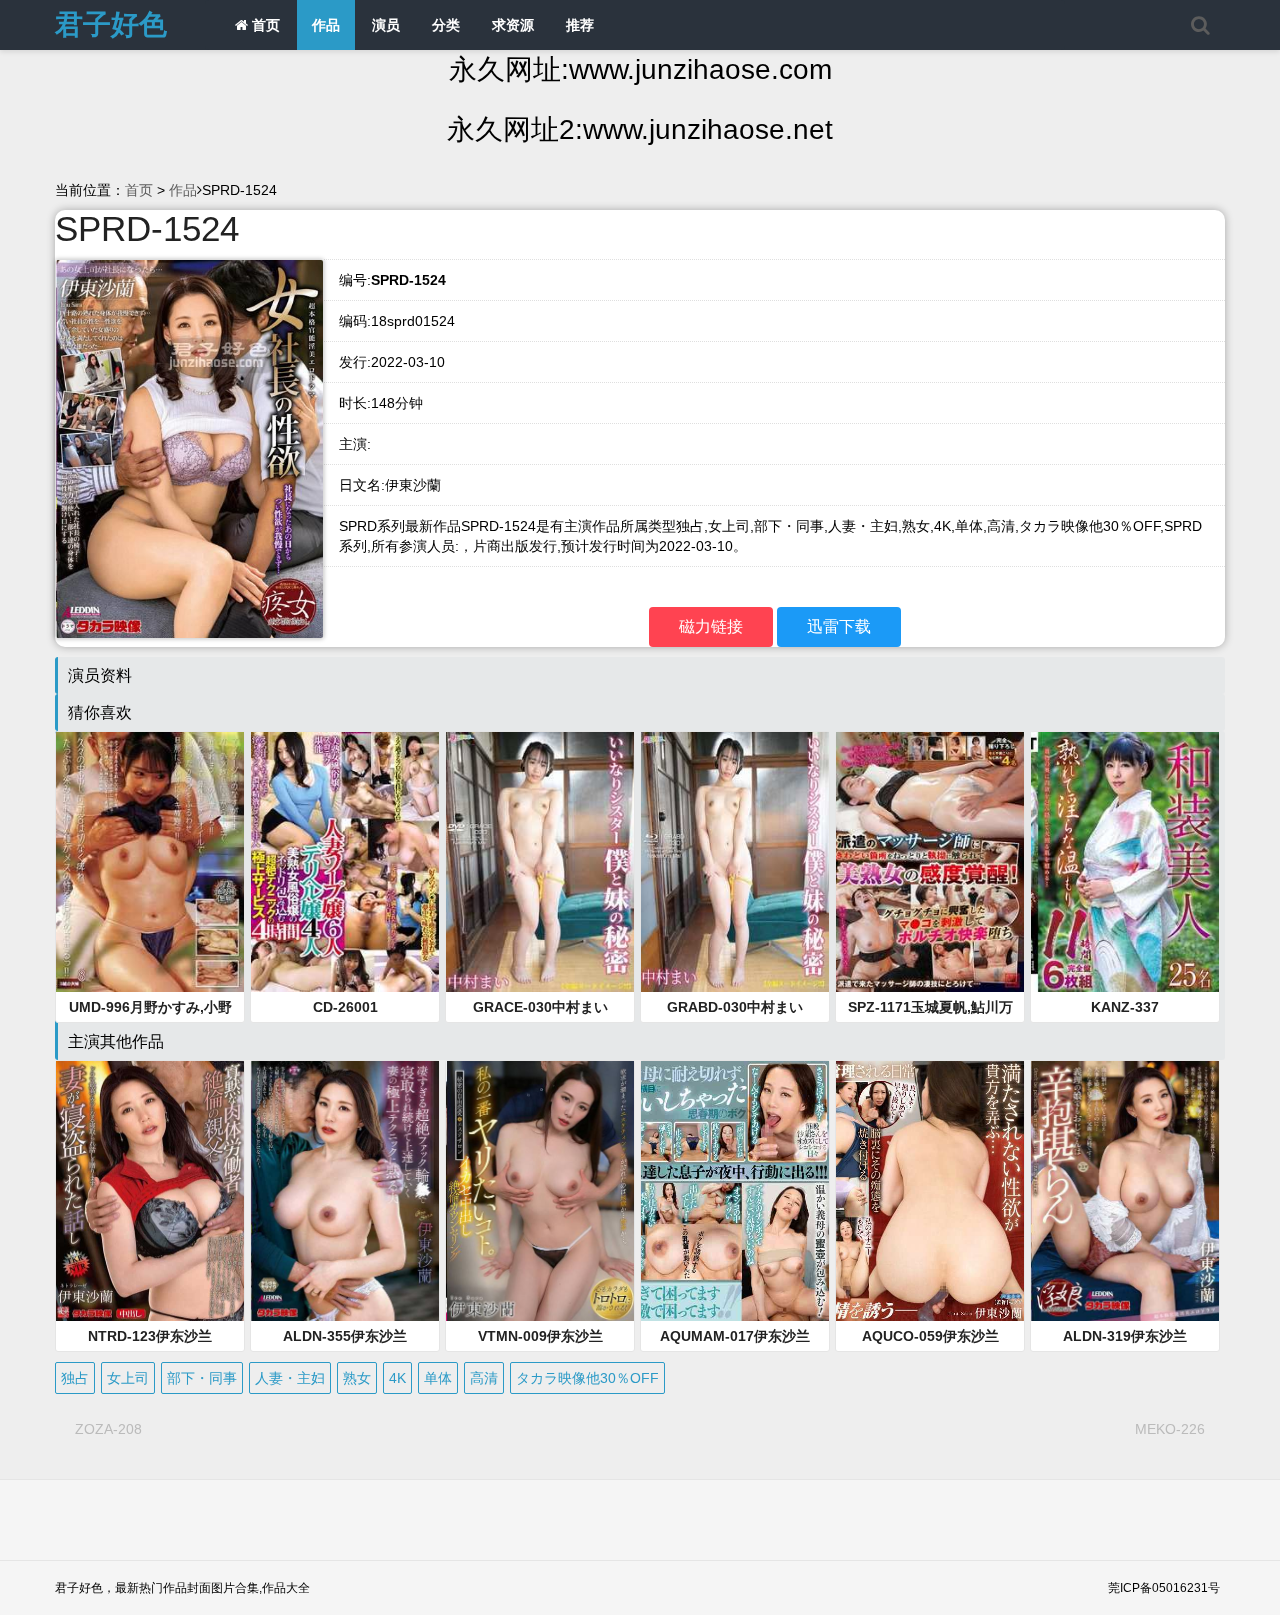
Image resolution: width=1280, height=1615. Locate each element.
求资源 (513, 25)
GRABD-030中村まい (735, 1007)
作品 (326, 25)
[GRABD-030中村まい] (735, 862)
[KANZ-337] (1125, 862)
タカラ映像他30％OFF (587, 1378)
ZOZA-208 (108, 1429)
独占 (75, 1378)
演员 (386, 25)
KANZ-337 (1125, 1007)
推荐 (580, 25)
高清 (484, 1378)
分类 (446, 25)
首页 (264, 25)
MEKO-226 (1170, 1429)
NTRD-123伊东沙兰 (150, 1336)
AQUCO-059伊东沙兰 (930, 1336)
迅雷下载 (839, 626)
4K (397, 1378)
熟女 (357, 1378)
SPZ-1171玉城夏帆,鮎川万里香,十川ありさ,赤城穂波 (930, 1008)
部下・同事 (202, 1378)
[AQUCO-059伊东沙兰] (930, 1191)
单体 (438, 1378)
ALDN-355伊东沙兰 (345, 1336)
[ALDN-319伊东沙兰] (1125, 1191)
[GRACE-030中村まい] (540, 862)
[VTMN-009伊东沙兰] (540, 1191)
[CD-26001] (345, 862)
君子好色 (111, 24)
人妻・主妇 (290, 1378)
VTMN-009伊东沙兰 (540, 1336)
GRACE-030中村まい (540, 1007)
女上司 (128, 1378)
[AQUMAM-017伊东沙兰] (735, 1191)
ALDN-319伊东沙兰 (1125, 1336)
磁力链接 (711, 626)
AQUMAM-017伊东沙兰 (735, 1336)
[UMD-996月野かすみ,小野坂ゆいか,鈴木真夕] (150, 862)
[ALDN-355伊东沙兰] (345, 1191)
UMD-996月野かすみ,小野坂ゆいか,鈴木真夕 (150, 1008)
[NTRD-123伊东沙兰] (150, 1191)
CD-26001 (345, 1007)
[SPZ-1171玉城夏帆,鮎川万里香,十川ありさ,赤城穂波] (930, 862)
